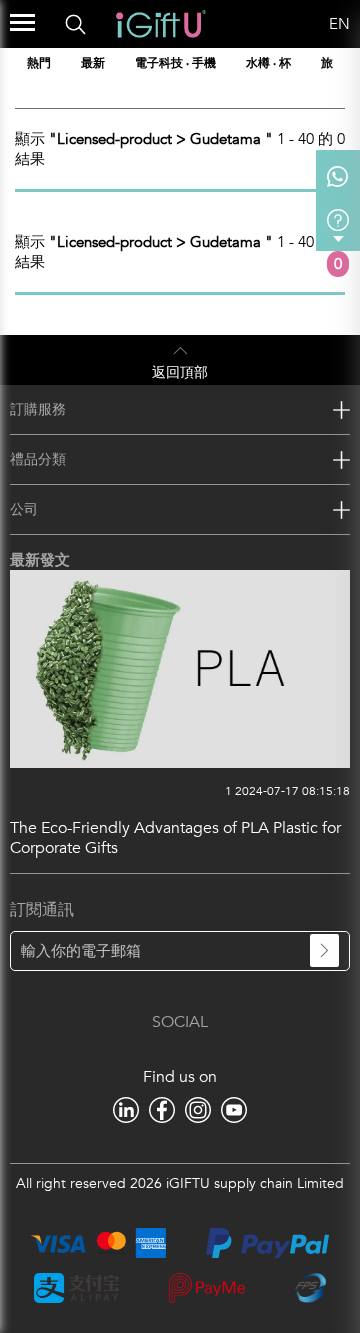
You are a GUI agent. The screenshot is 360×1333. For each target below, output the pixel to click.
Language (304, 24)
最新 (93, 63)
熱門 (39, 63)
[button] (346, 63)
